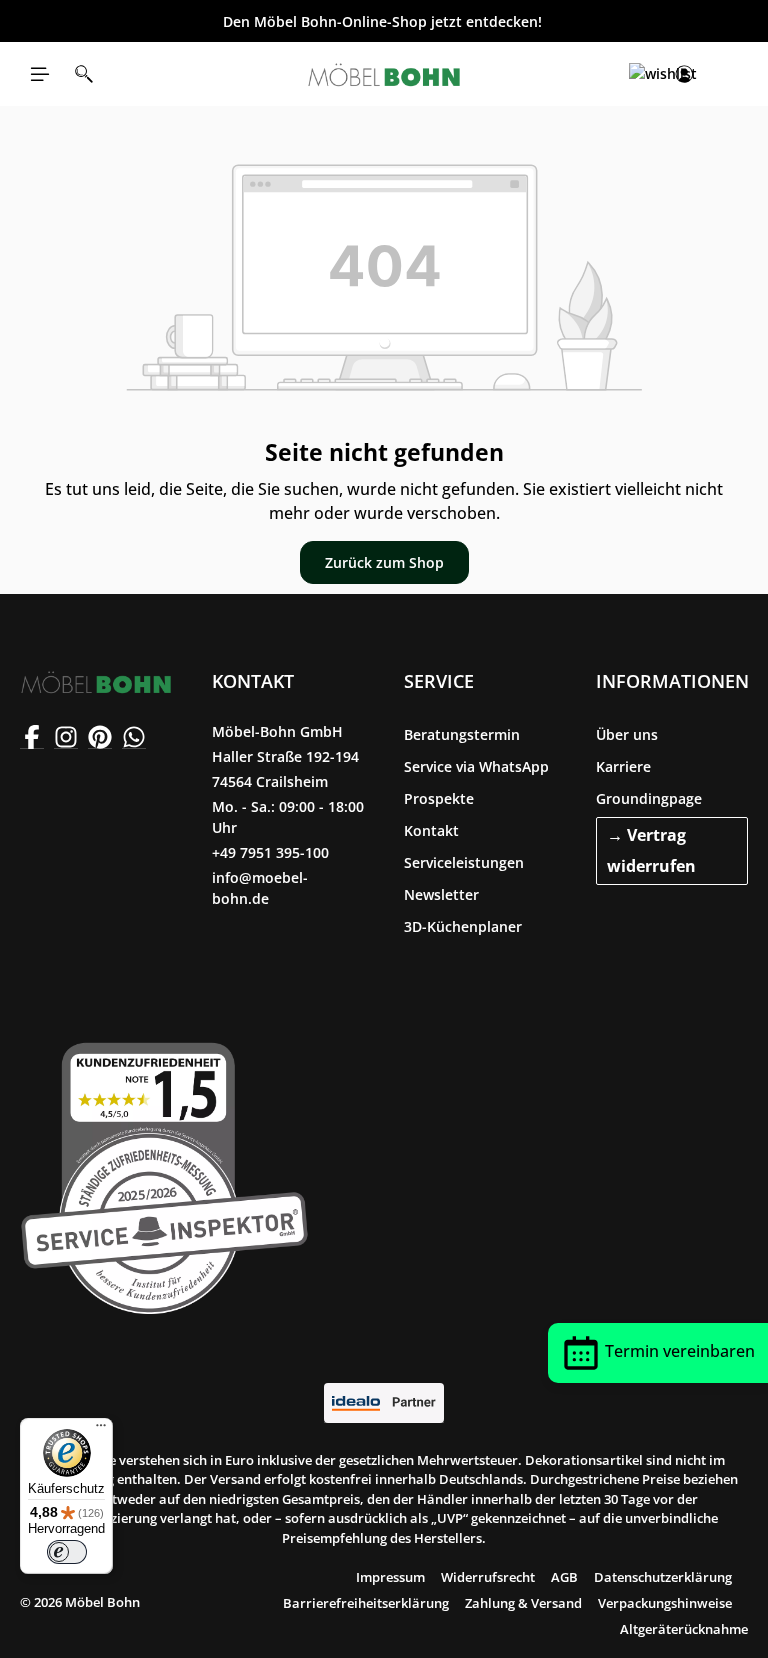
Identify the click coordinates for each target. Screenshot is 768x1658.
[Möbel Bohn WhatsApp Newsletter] (134, 737)
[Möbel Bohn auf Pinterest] (100, 737)
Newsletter (441, 894)
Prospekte (439, 798)
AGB (564, 1577)
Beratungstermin (462, 734)
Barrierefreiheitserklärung (366, 1603)
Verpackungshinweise (665, 1603)
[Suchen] (84, 74)
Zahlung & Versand (523, 1603)
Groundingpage (649, 798)
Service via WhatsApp (476, 766)
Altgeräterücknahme (684, 1629)
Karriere (623, 766)
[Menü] (40, 74)
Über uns (627, 734)
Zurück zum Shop (384, 562)
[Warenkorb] (728, 74)
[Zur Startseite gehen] (384, 74)
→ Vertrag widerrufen (651, 850)
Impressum (390, 1577)
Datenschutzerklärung (663, 1577)
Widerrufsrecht (488, 1577)
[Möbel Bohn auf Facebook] (32, 737)
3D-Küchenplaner (463, 926)
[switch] (67, 1552)
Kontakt (431, 830)
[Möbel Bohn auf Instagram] (66, 737)
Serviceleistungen (464, 862)
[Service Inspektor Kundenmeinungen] (164, 1174)
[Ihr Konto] (684, 74)
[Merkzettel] (640, 74)
